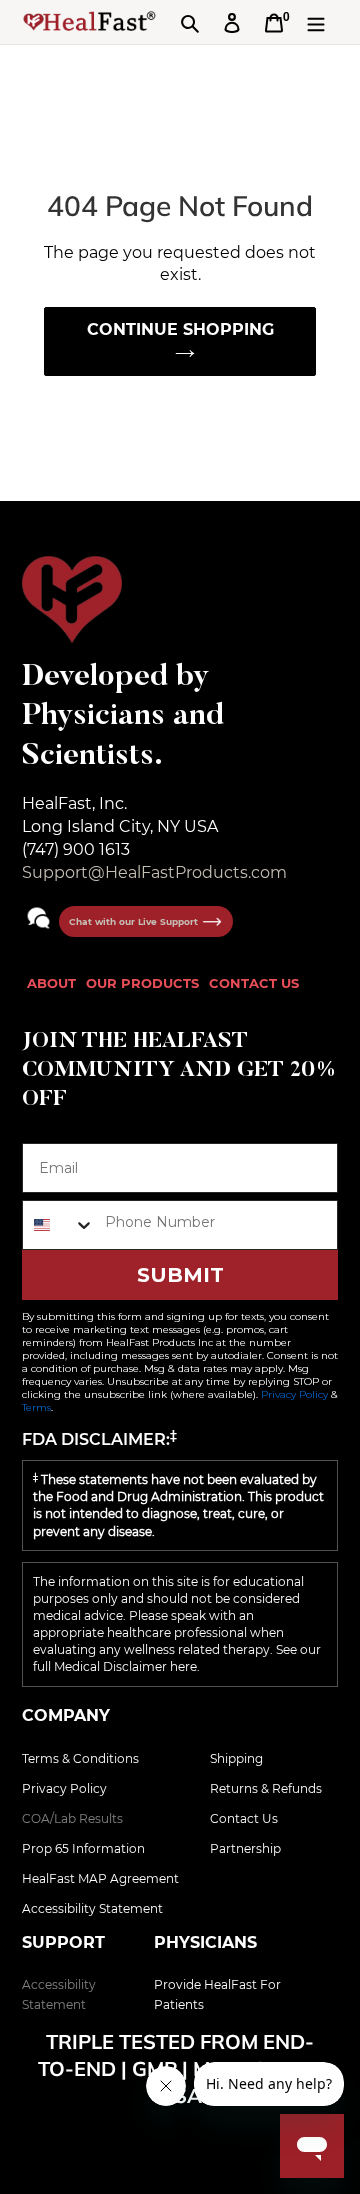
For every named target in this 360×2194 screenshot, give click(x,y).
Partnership (245, 1848)
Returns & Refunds (266, 1788)
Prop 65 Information (83, 1848)
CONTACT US (254, 983)
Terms (36, 1407)
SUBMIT (180, 1275)
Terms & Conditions (80, 1758)
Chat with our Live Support (135, 921)
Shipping (236, 1758)
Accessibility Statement (92, 1908)
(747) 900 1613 (76, 849)
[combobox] (59, 1225)
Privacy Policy (294, 1394)
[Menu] (316, 22)
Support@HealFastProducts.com (154, 872)
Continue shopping (180, 329)
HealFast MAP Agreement (100, 1878)
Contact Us (244, 1818)
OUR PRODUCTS (142, 983)
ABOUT (51, 983)
